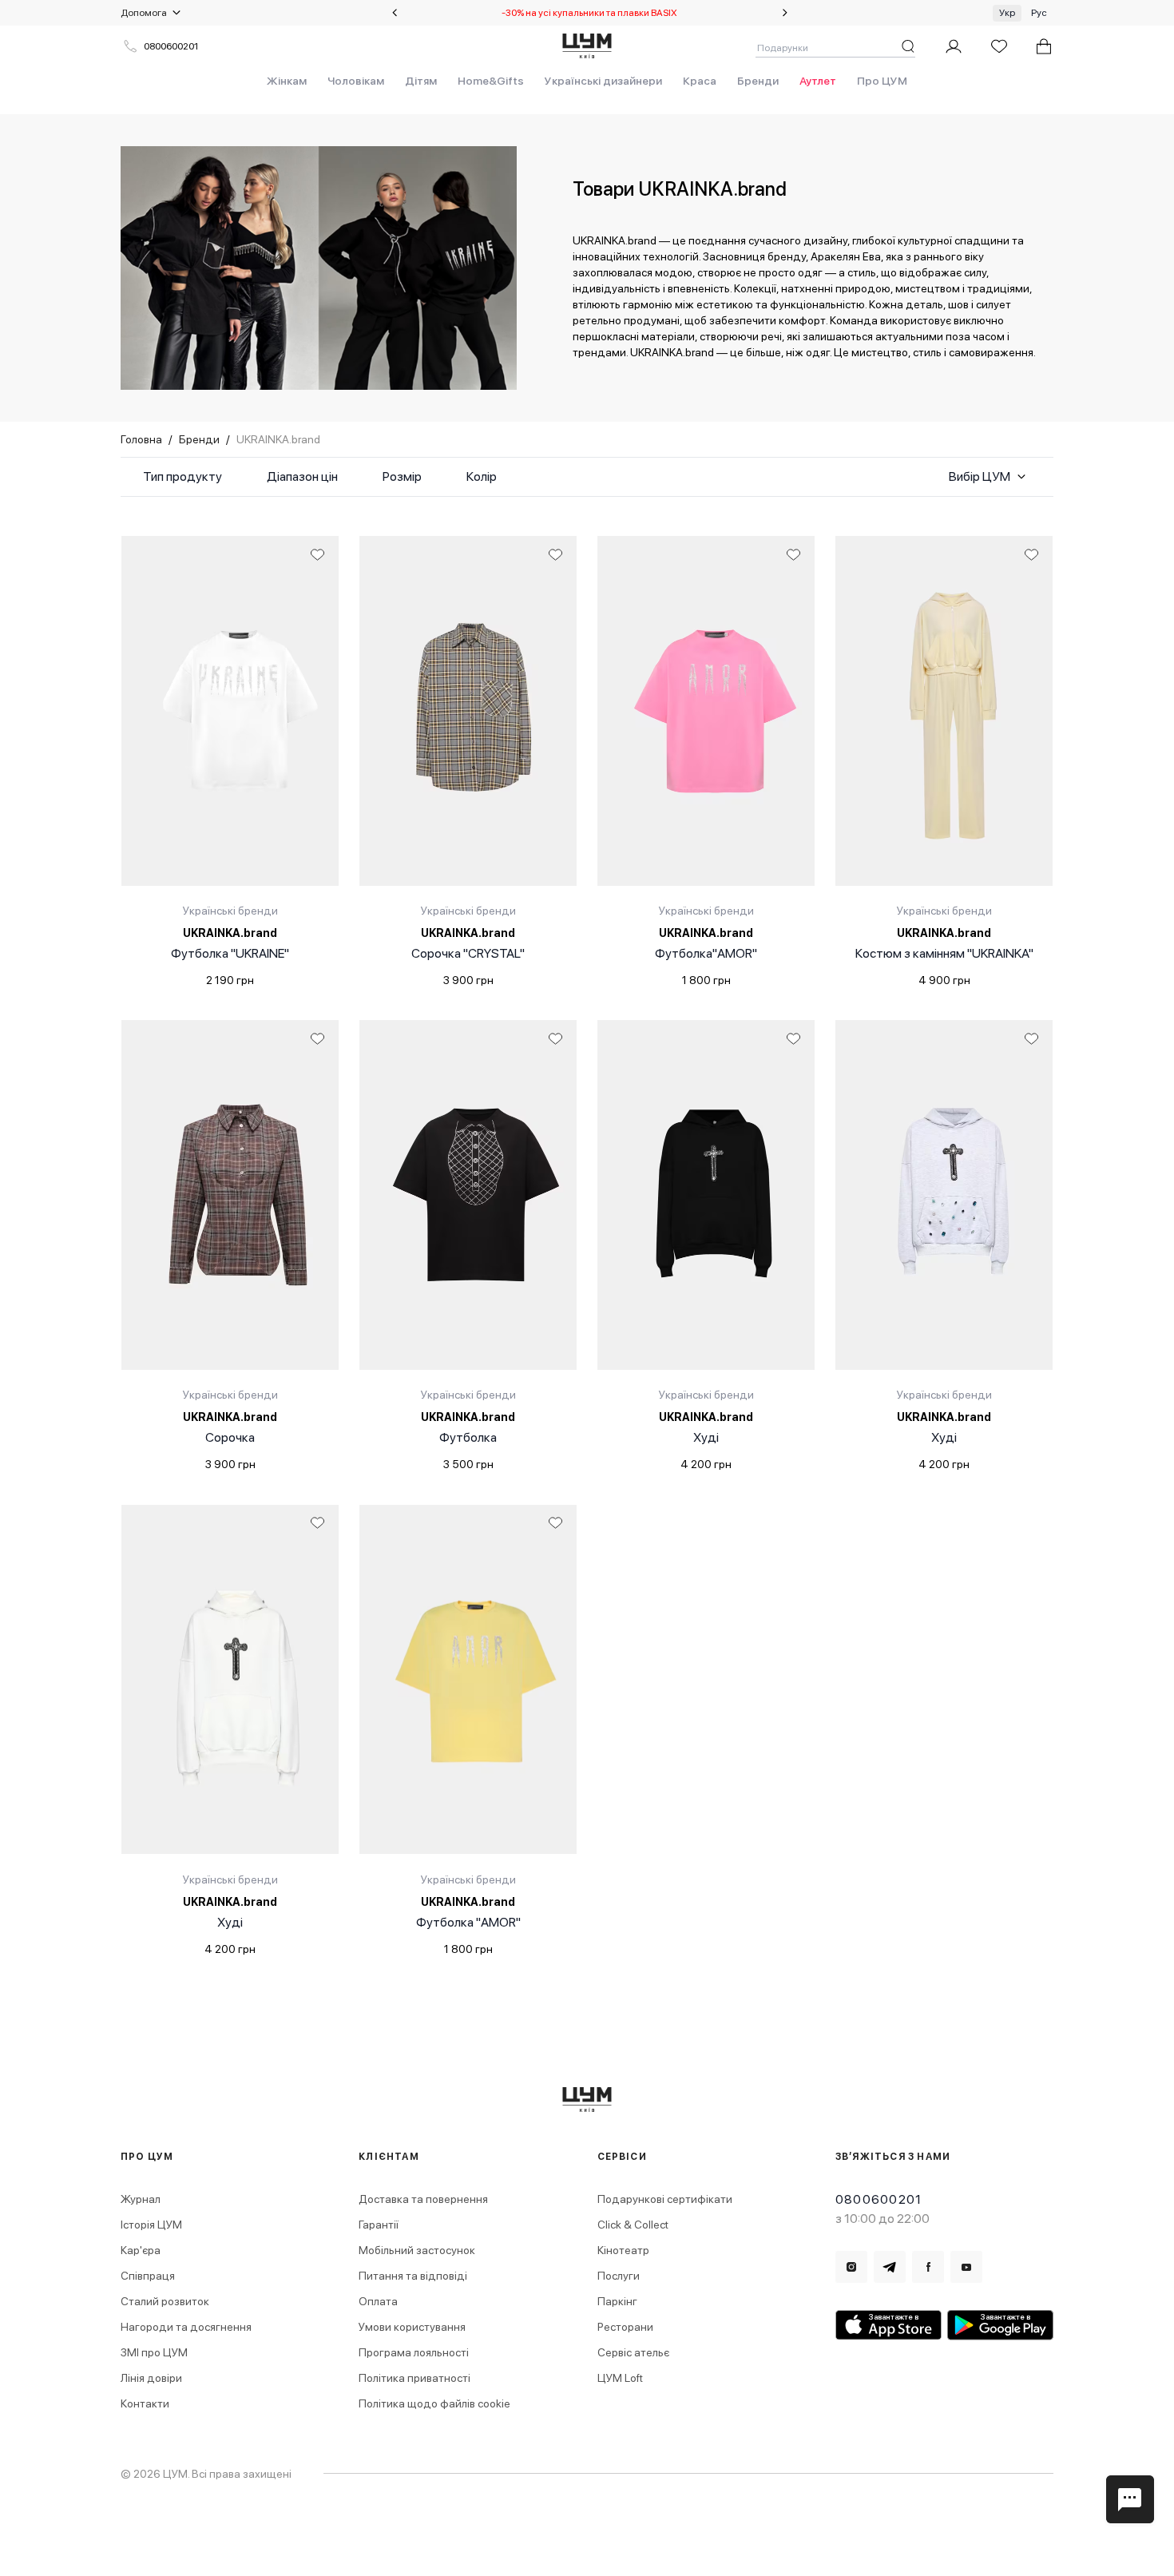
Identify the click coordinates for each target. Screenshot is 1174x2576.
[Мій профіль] (954, 46)
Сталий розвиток (165, 2301)
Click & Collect (633, 2225)
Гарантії (379, 2225)
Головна (141, 439)
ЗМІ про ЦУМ (154, 2352)
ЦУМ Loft (620, 2378)
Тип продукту (182, 476)
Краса (700, 81)
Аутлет (818, 81)
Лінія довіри (151, 2378)
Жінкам (287, 81)
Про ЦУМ (882, 81)
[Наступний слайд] (785, 13)
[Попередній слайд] (395, 13)
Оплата (378, 2301)
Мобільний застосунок (417, 2250)
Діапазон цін (302, 476)
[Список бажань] (999, 46)
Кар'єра (141, 2250)
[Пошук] (908, 46)
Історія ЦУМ (151, 2225)
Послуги (619, 2276)
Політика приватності (414, 2378)
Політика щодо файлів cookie (434, 2403)
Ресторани (625, 2327)
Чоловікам (356, 81)
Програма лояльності (414, 2352)
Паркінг (617, 2301)
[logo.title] (587, 2100)
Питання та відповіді (413, 2276)
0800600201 (171, 46)
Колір (482, 476)
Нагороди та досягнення (186, 2327)
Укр (1007, 13)
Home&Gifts (491, 81)
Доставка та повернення (423, 2199)
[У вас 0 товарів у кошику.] (1044, 46)
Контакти (145, 2403)
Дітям (421, 81)
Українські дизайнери (603, 81)
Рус (1039, 13)
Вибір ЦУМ (980, 476)
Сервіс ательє (633, 2352)
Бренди (758, 81)
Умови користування (412, 2327)
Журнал (141, 2199)
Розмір (402, 476)
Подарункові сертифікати (665, 2199)
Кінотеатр (623, 2250)
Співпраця (148, 2276)
